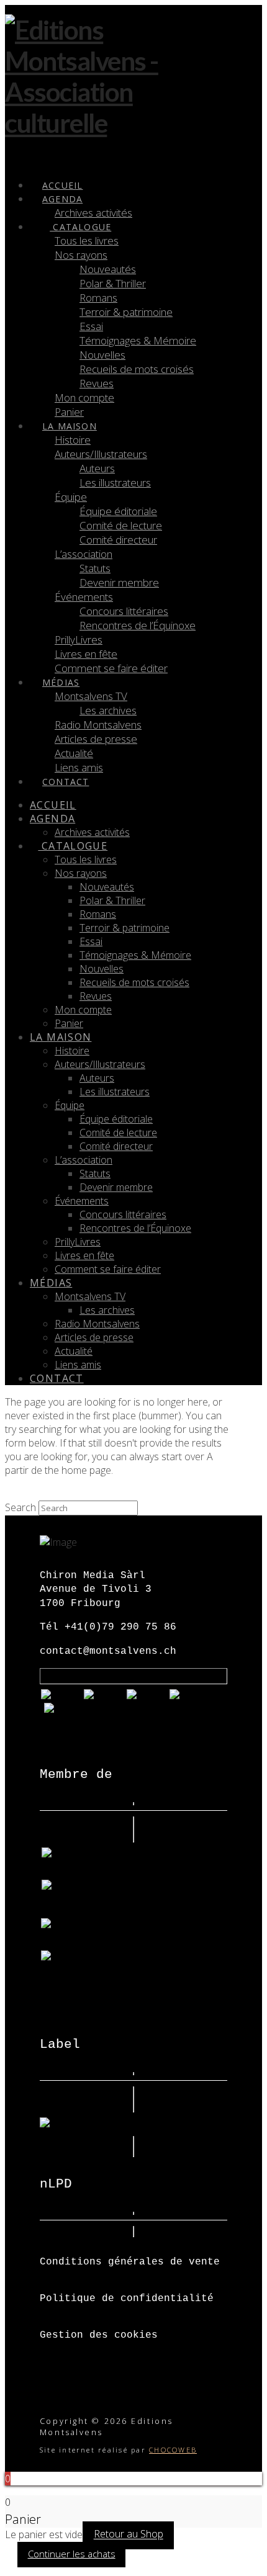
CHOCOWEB (173, 2450)
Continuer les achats (72, 2554)
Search (20, 1507)
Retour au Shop (129, 2534)
